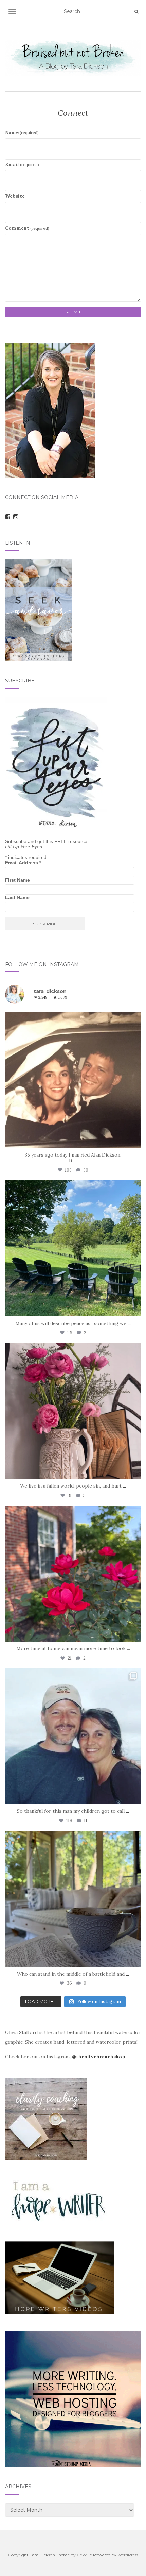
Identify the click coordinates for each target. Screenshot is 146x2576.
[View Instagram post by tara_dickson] (134, 1140)
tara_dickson (72, 1019)
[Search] (136, 12)
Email (22, 164)
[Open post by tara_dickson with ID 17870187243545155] (73, 1736)
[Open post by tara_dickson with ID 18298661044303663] (73, 1574)
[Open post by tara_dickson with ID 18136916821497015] (73, 1411)
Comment (27, 228)
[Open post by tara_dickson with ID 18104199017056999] (73, 1248)
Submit (73, 312)
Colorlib (84, 2555)
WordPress (128, 2555)
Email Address (23, 863)
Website (15, 196)
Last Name (17, 897)
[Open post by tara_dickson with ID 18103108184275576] (73, 1899)
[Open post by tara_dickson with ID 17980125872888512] (73, 1080)
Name (22, 132)
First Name (17, 880)
